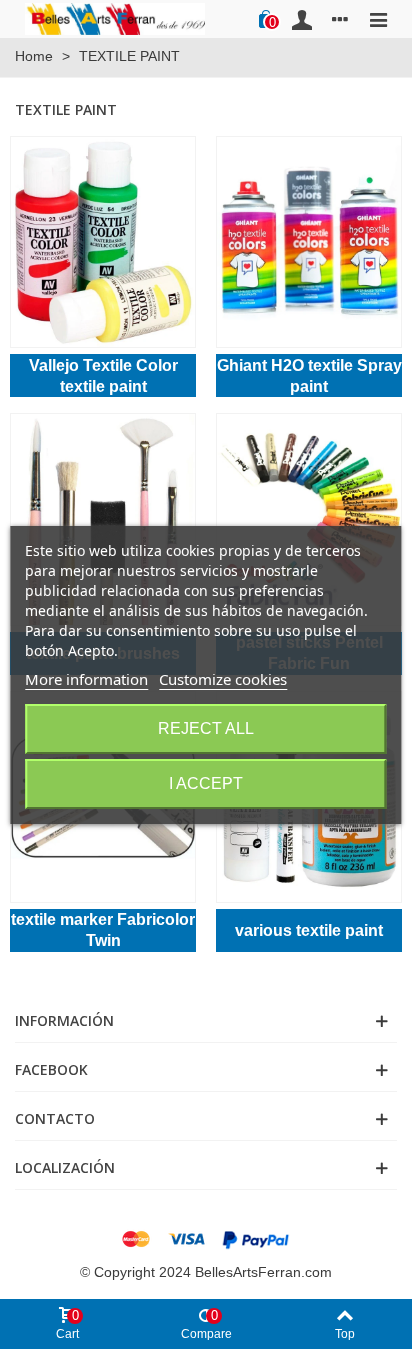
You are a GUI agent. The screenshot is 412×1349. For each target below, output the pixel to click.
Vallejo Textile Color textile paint (103, 376)
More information (86, 679)
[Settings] (340, 19)
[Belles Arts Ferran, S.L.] (115, 18)
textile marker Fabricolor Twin (103, 930)
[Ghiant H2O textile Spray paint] (309, 242)
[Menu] (378, 19)
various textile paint (309, 930)
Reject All (206, 728)
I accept (206, 783)
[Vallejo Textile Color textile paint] (103, 242)
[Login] (302, 19)
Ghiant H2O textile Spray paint (309, 376)
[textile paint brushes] (103, 519)
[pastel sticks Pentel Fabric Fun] (309, 519)
